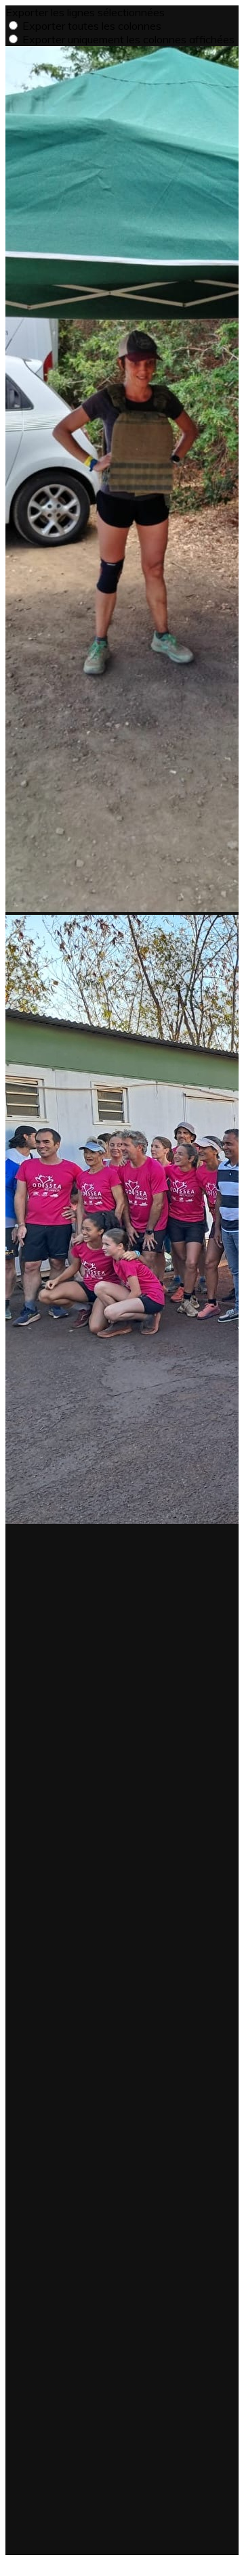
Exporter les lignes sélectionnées (85, 12)
